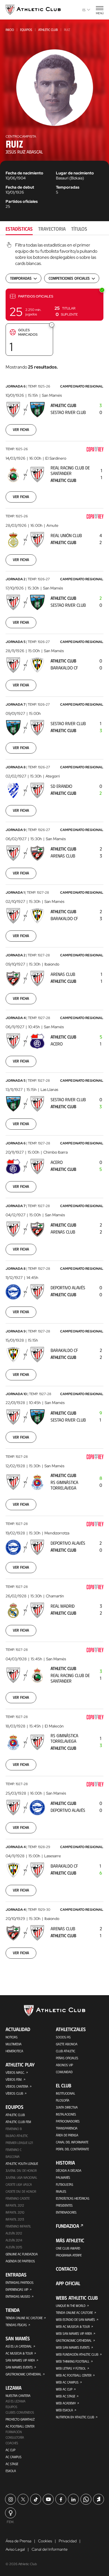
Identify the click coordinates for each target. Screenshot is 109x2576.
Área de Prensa (67, 2135)
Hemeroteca (14, 2051)
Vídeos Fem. (14, 2079)
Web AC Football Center (74, 2375)
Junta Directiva (67, 2107)
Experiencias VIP (17, 2289)
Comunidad (64, 2072)
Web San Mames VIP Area (74, 2333)
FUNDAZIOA (67, 2226)
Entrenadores (66, 2212)
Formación (14, 2432)
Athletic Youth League (22, 2163)
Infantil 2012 (15, 2205)
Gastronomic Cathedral (23, 2374)
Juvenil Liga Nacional (21, 2177)
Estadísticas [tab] (19, 229)
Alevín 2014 (14, 2240)
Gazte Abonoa (67, 2044)
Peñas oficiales (67, 2058)
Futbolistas (65, 2184)
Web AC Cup (64, 2389)
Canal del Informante (72, 2142)
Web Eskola (64, 2410)
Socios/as (63, 2037)
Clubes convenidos (20, 2412)
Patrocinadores (68, 2121)
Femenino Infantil (18, 2226)
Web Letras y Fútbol (71, 2368)
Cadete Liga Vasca (19, 2184)
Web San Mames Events (73, 2347)
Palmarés (63, 2177)
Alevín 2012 (14, 2233)
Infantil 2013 (15, 2219)
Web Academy (66, 2403)
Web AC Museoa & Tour (73, 2326)
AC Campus (14, 2457)
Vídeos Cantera (17, 2086)
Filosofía (63, 2100)
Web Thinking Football (73, 2361)
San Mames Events (19, 2367)
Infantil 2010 (15, 2212)
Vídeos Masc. (15, 2072)
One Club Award (68, 2248)
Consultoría (15, 2437)
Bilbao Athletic (17, 2136)
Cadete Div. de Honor (21, 2191)
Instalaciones (66, 2114)
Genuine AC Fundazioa (22, 2254)
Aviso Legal (15, 2549)
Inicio (10, 30)
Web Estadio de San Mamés (75, 2319)
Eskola (11, 2471)
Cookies (45, 2541)
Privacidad (68, 2541)
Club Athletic (66, 2051)
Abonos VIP (64, 2065)
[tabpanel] (54, 1104)
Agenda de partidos (20, 2261)
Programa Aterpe (69, 2255)
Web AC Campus (67, 2382)
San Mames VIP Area (20, 2360)
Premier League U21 (19, 2143)
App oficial (68, 2283)
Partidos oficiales (22, 201)
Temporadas (68, 187)
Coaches (12, 2443)
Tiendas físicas (16, 2325)
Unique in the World (71, 2306)
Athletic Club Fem (18, 2122)
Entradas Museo (18, 2296)
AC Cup (10, 2450)
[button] (54, 305)
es (84, 10)
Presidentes (64, 2205)
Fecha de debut (20, 187)
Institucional (66, 2093)
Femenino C (14, 2149)
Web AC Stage (66, 2396)
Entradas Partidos (20, 2282)
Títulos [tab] (79, 229)
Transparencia (67, 2128)
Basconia (13, 2156)
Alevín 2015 (14, 2247)
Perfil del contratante (72, 2149)
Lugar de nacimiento (75, 173)
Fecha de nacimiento (24, 173)
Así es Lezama (16, 2401)
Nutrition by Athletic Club (75, 2417)
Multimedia (14, 2044)
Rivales (61, 2191)
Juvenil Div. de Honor (21, 2170)
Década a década (69, 2170)
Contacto (67, 2269)
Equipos (26, 30)
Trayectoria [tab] (52, 229)
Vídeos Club (14, 2093)
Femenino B (14, 2129)
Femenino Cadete (18, 2198)
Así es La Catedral (19, 2346)
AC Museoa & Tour (19, 2353)
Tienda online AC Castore (24, 2318)
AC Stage (12, 2464)
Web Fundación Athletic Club (77, 2354)
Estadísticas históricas (73, 2198)
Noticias (12, 2037)
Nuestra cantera (18, 2395)
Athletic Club (48, 30)
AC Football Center (20, 2426)
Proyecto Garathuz (20, 2419)
